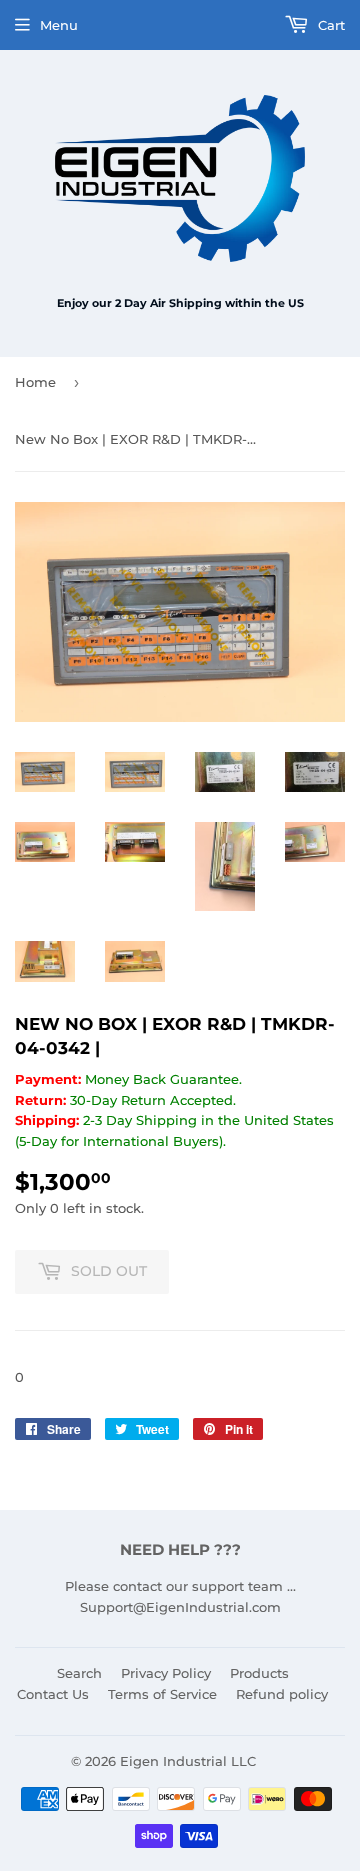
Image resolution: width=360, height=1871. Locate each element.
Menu (59, 25)
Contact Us (53, 1694)
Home (35, 382)
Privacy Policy (166, 1673)
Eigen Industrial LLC (188, 1761)
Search (79, 1673)
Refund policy (282, 1694)
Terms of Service (162, 1694)
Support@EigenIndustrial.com (180, 1607)
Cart (329, 25)
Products (259, 1673)
